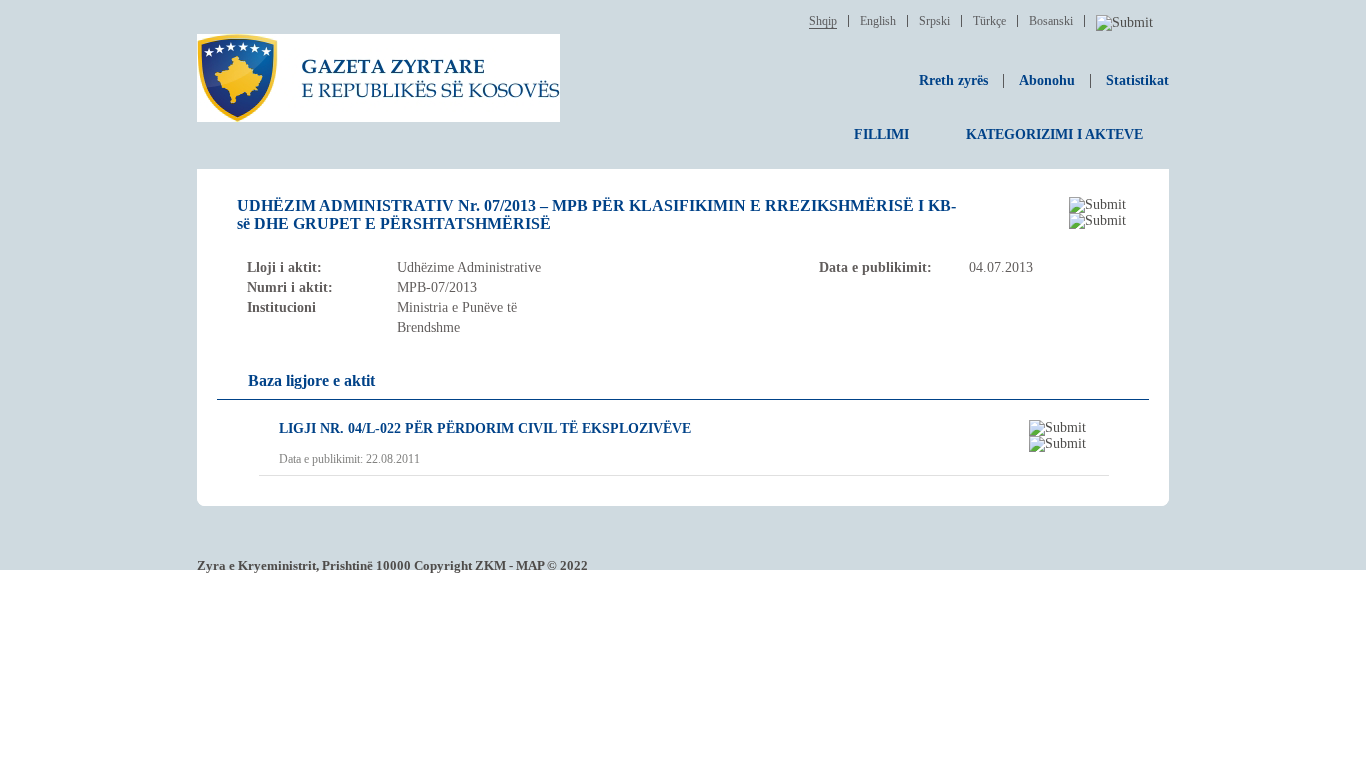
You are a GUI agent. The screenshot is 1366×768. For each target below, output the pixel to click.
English (878, 21)
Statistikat (1137, 80)
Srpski (934, 21)
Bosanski (1051, 21)
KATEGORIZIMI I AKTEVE (1054, 134)
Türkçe (989, 21)
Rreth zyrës (953, 80)
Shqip (823, 21)
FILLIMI (881, 134)
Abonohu (1047, 80)
